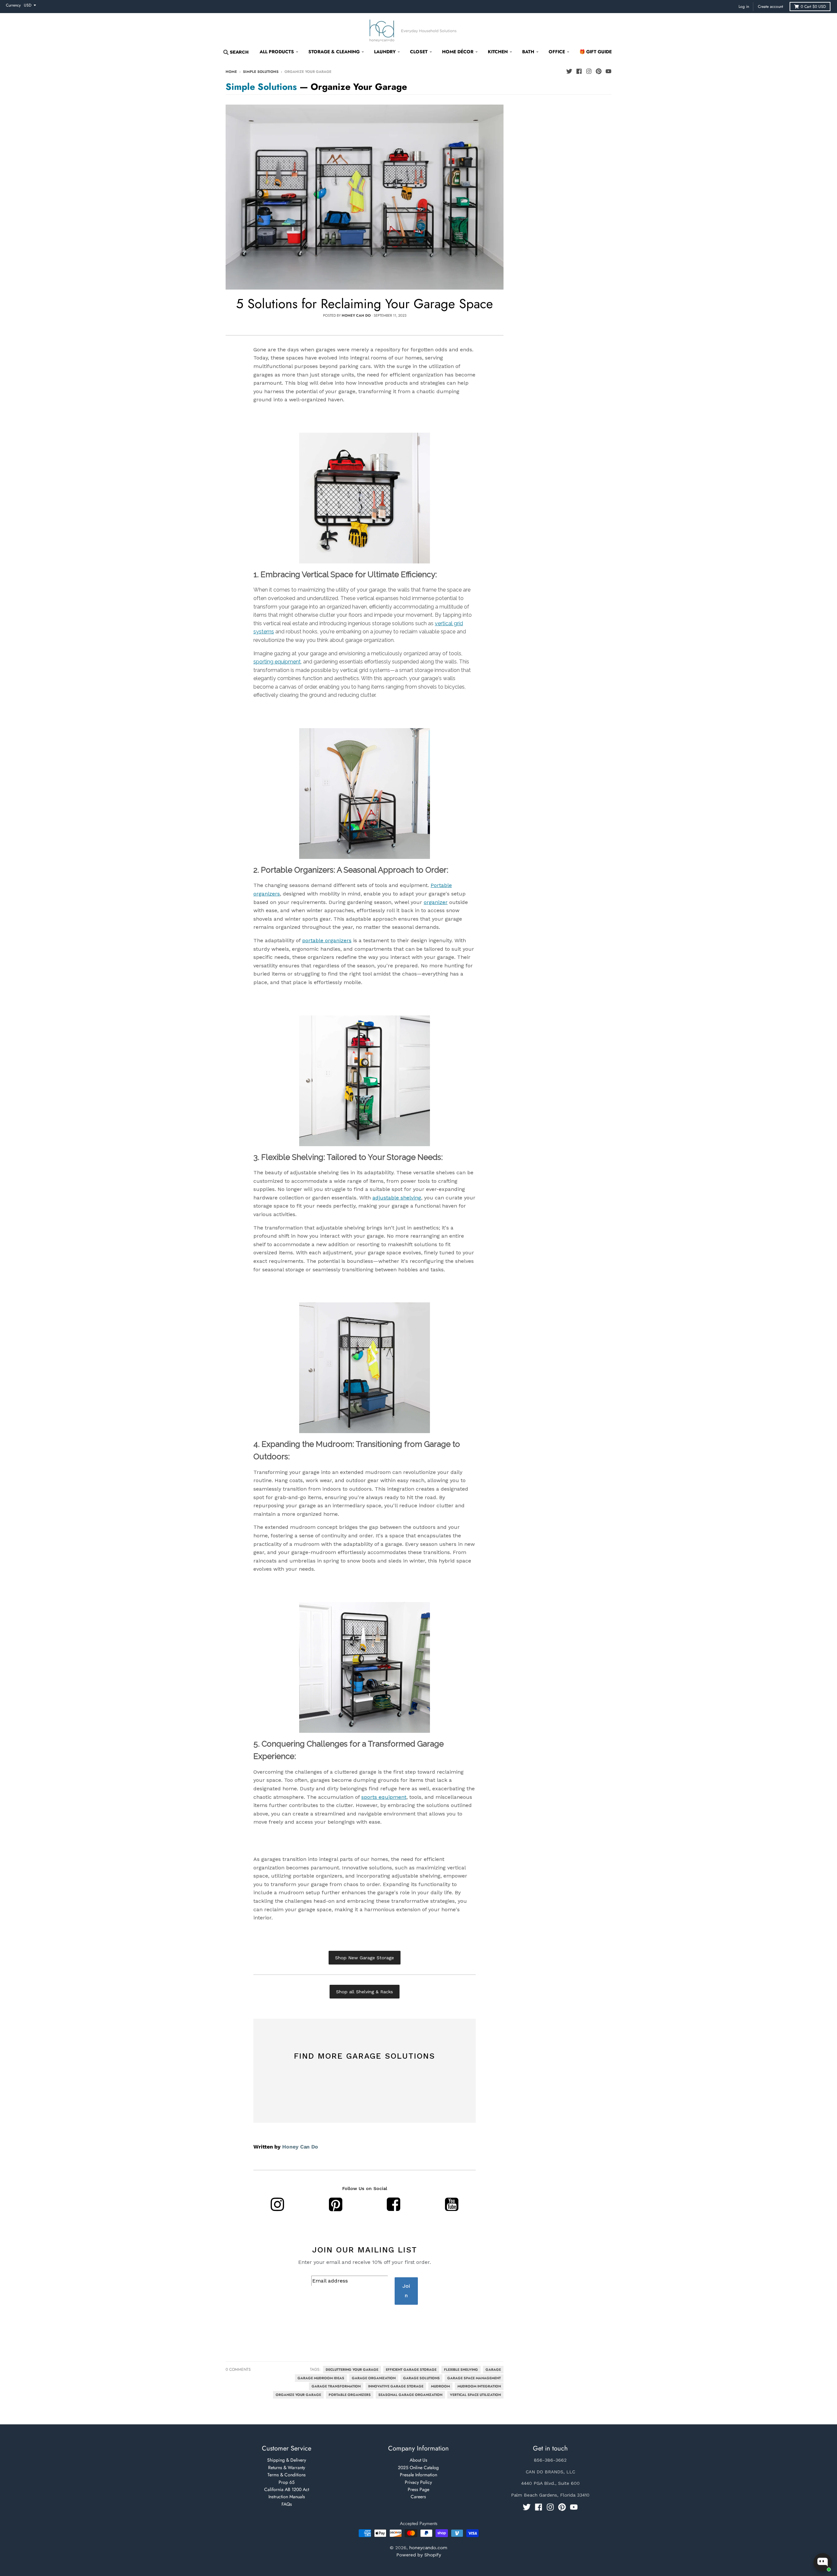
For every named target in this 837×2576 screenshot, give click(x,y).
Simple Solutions (261, 72)
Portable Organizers (350, 2395)
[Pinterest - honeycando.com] (599, 71)
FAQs (287, 2504)
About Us (418, 2460)
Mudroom (440, 2386)
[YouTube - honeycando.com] (608, 71)
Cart (813, 7)
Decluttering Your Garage (352, 2370)
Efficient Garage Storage (411, 2370)
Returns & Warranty (287, 2467)
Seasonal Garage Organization (410, 2395)
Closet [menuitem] (419, 52)
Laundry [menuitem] (385, 52)
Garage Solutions (421, 2378)
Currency (13, 5)
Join (406, 2291)
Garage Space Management (474, 2378)
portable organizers (327, 940)
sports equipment (384, 1797)
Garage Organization (374, 2378)
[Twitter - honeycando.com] (569, 71)
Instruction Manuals (287, 2497)
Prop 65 (287, 2482)
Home (231, 72)
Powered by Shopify (419, 2555)
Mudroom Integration (479, 2386)
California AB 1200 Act (287, 2489)
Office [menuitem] (557, 52)
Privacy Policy (418, 2482)
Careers (418, 2497)
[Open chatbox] (823, 2562)
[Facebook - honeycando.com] (579, 71)
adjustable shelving (397, 1198)
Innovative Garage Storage (396, 2386)
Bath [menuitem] (528, 52)
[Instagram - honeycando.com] (589, 71)
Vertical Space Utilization (475, 2395)
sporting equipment (277, 662)
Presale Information (418, 2475)
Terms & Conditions (287, 2475)
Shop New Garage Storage (365, 1958)
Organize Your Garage (298, 2395)
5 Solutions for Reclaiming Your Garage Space (365, 304)
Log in (744, 7)
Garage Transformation (336, 2386)
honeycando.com (428, 2548)
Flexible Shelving (461, 2370)
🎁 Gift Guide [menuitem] (596, 52)
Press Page (418, 2489)
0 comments (238, 2369)
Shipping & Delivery (287, 2460)
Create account (770, 7)
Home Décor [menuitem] (458, 52)
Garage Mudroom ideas (321, 2378)
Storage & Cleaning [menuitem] (334, 52)
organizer (436, 902)
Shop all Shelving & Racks (365, 1992)
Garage (493, 2370)
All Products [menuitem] (277, 52)
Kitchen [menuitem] (498, 52)
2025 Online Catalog (418, 2467)
